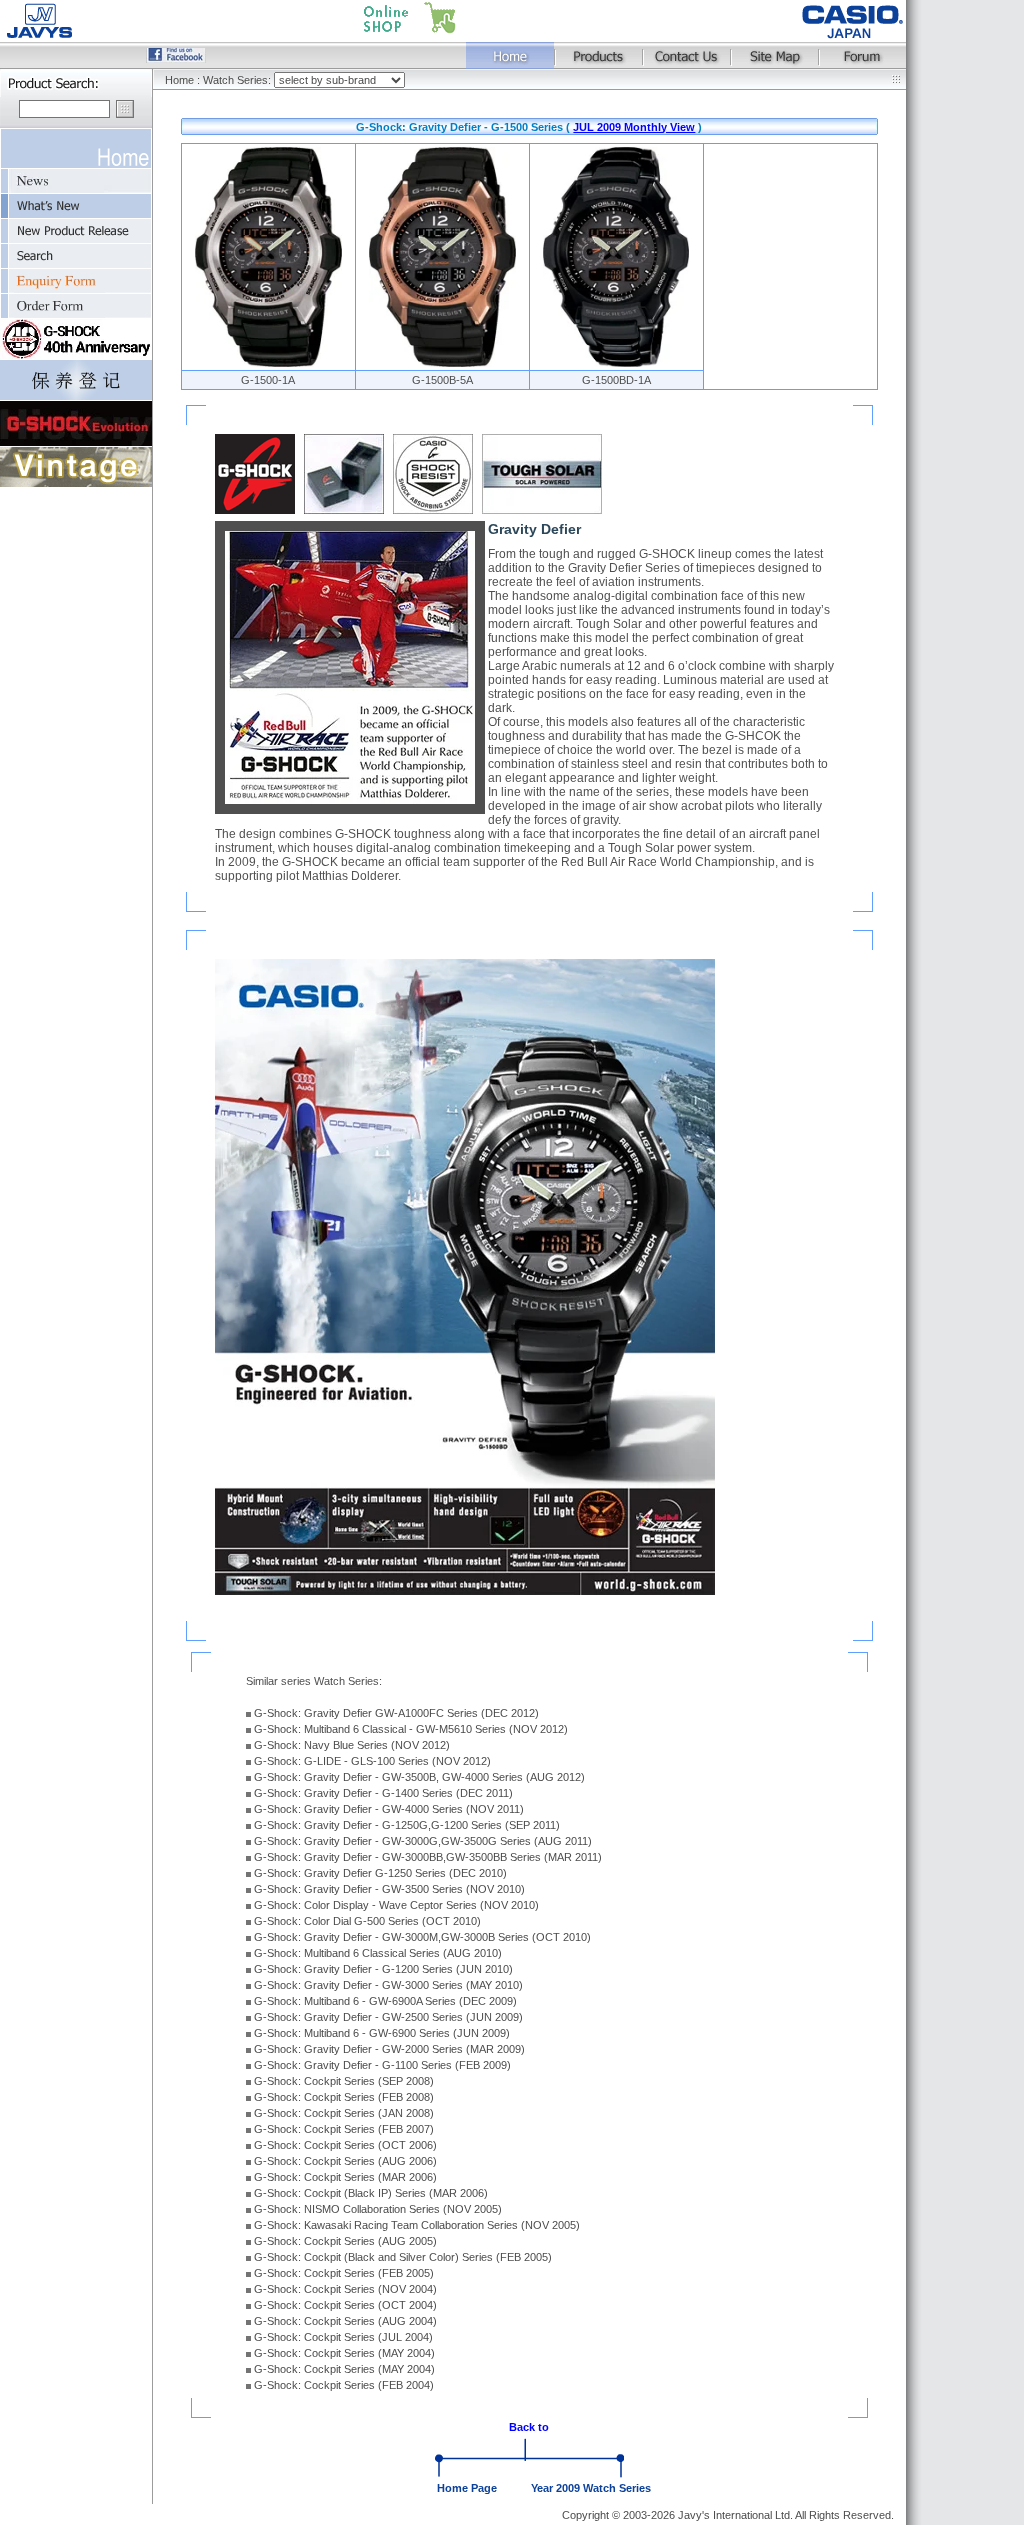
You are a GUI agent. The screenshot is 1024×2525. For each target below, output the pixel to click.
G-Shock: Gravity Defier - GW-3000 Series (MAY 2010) (388, 1985)
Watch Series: (238, 80)
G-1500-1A (268, 380)
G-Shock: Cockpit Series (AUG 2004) (345, 2321)
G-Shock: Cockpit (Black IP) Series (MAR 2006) (371, 2193)
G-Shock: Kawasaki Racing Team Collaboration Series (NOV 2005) (417, 2225)
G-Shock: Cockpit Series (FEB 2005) (344, 2273)
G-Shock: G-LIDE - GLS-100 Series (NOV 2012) (372, 1761)
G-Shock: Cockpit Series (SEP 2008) (344, 2081)
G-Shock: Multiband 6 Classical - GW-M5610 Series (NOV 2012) (411, 1729)
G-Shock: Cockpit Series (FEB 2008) (344, 2097)
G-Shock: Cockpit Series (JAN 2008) (344, 2113)
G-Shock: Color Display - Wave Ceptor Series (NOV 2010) (396, 1905)
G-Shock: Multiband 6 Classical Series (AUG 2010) (378, 1953)
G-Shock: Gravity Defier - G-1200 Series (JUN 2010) (383, 1969)
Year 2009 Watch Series (591, 2488)
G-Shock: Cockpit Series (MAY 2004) (344, 2353)
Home (179, 80)
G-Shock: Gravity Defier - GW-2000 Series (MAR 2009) (389, 2049)
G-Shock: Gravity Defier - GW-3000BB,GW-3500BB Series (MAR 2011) (428, 1857)
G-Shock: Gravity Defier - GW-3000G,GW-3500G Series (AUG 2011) (423, 1841)
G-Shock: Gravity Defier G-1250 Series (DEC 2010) (380, 1873)
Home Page (467, 2488)
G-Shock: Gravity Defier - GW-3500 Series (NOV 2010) (389, 1889)
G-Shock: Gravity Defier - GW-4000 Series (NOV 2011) (389, 1809)
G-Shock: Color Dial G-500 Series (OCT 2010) (367, 1921)
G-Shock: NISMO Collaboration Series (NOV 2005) (378, 2209)
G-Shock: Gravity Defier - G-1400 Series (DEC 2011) (383, 1793)
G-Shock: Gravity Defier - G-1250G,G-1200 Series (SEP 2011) (407, 1825)
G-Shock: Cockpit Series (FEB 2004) (344, 2385)
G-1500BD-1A (616, 380)
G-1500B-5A (442, 380)
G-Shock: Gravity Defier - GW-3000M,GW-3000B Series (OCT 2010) (422, 1937)
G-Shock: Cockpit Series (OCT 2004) (345, 2305)
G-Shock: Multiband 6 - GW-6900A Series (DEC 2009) (385, 2001)
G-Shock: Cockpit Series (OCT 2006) (345, 2145)
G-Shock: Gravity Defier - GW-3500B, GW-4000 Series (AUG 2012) (419, 1777)
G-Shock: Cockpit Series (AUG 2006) (345, 2161)
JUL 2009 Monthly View (634, 127)
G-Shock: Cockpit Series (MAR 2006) (345, 2177)
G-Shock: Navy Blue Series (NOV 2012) (352, 1745)
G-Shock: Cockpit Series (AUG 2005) (345, 2241)
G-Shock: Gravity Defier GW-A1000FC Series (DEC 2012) (396, 1713)
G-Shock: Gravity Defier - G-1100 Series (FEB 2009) (382, 2065)
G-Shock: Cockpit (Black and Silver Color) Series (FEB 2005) (403, 2257)
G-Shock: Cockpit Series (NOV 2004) (345, 2289)
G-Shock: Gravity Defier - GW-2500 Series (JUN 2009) (388, 2017)
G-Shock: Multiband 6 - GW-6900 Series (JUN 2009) (382, 2033)
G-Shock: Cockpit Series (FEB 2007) (344, 2129)
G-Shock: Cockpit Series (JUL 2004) (343, 2337)
